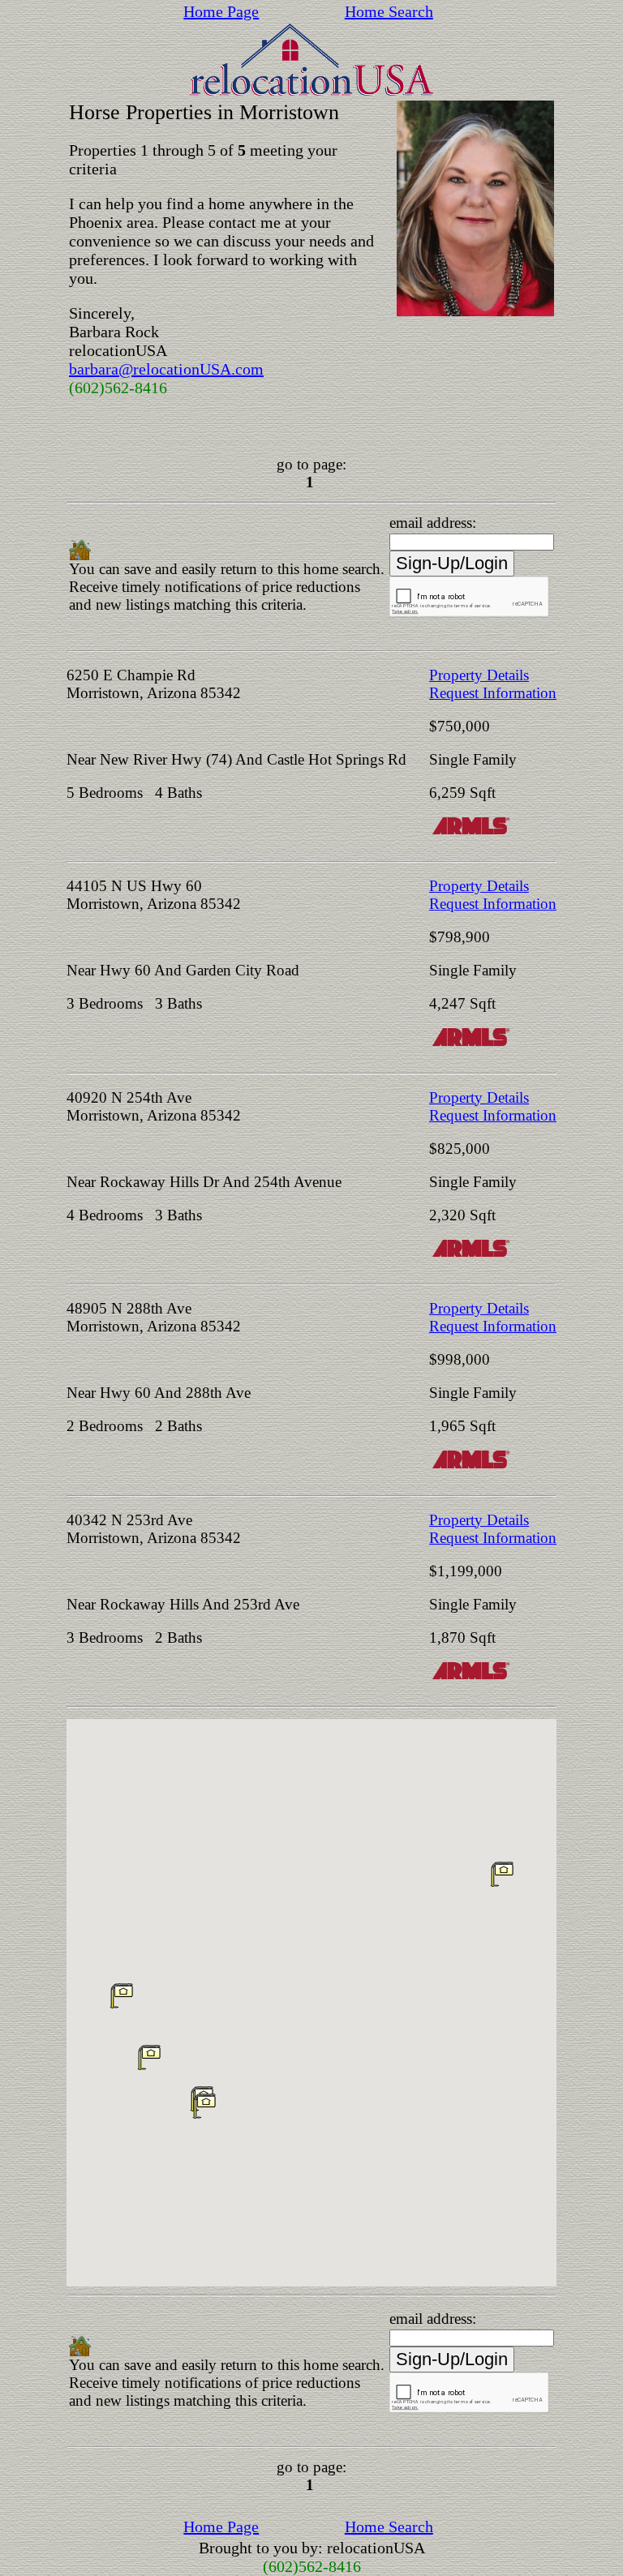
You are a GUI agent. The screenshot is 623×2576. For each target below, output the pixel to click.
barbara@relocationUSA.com (166, 369)
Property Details (479, 675)
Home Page (221, 11)
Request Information (493, 693)
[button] (502, 1874)
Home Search (389, 11)
